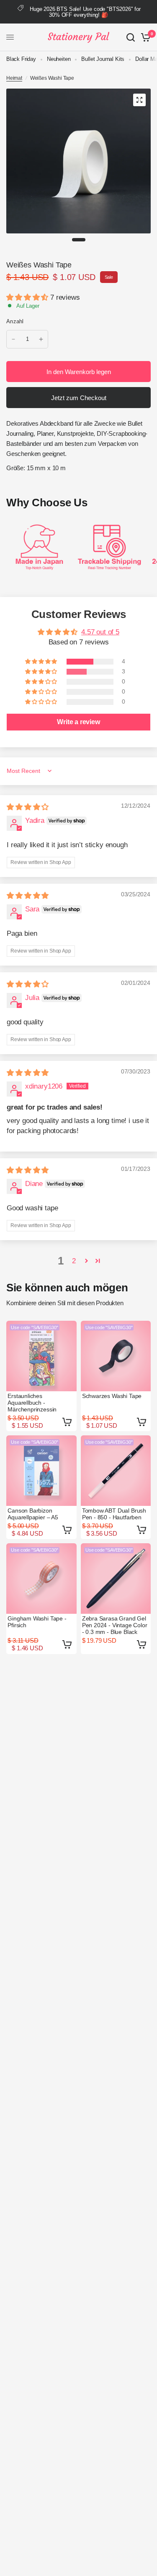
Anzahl (15, 321)
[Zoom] (139, 100)
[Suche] (131, 37)
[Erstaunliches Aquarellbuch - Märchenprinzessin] (41, 1356)
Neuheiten (59, 59)
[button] (28, 297)
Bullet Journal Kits (103, 59)
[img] (28, 807)
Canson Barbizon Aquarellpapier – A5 (33, 1514)
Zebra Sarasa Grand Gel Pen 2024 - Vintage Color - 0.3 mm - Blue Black (115, 1625)
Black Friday (21, 59)
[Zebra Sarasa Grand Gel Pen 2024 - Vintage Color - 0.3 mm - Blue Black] (116, 1579)
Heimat (14, 78)
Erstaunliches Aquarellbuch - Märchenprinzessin (32, 1403)
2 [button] (74, 1261)
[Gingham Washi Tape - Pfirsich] (41, 1579)
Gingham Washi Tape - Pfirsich (37, 1622)
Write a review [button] (78, 722)
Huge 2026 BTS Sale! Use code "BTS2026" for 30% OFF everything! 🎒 (85, 12)
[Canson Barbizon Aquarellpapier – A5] (41, 1471)
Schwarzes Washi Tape (112, 1396)
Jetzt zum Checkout (79, 398)
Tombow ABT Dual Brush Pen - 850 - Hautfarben (114, 1514)
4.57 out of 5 (100, 632)
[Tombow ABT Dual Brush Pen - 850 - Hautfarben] (116, 1471)
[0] (144, 37)
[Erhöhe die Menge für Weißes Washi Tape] (41, 339)
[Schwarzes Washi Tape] (116, 1356)
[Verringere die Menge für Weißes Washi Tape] (13, 339)
